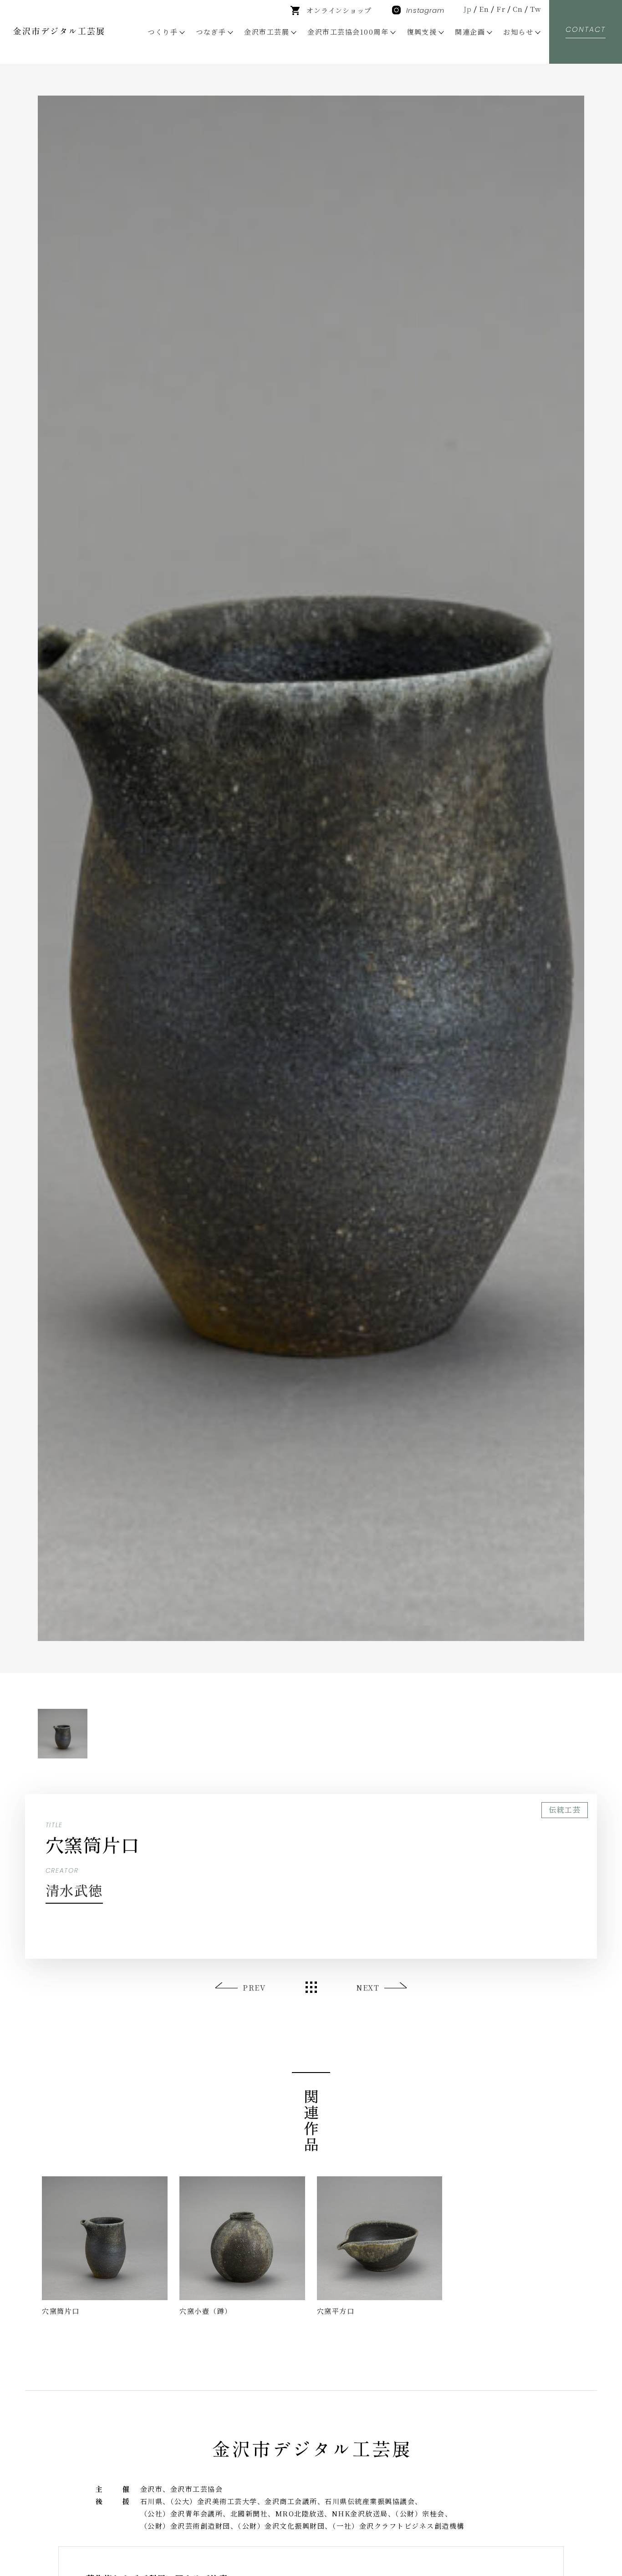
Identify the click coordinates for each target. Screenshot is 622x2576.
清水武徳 (74, 1890)
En (484, 9)
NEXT (368, 1988)
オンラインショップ (339, 10)
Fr (501, 9)
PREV (254, 1988)
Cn (518, 9)
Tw (536, 9)
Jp (468, 9)
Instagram (425, 10)
